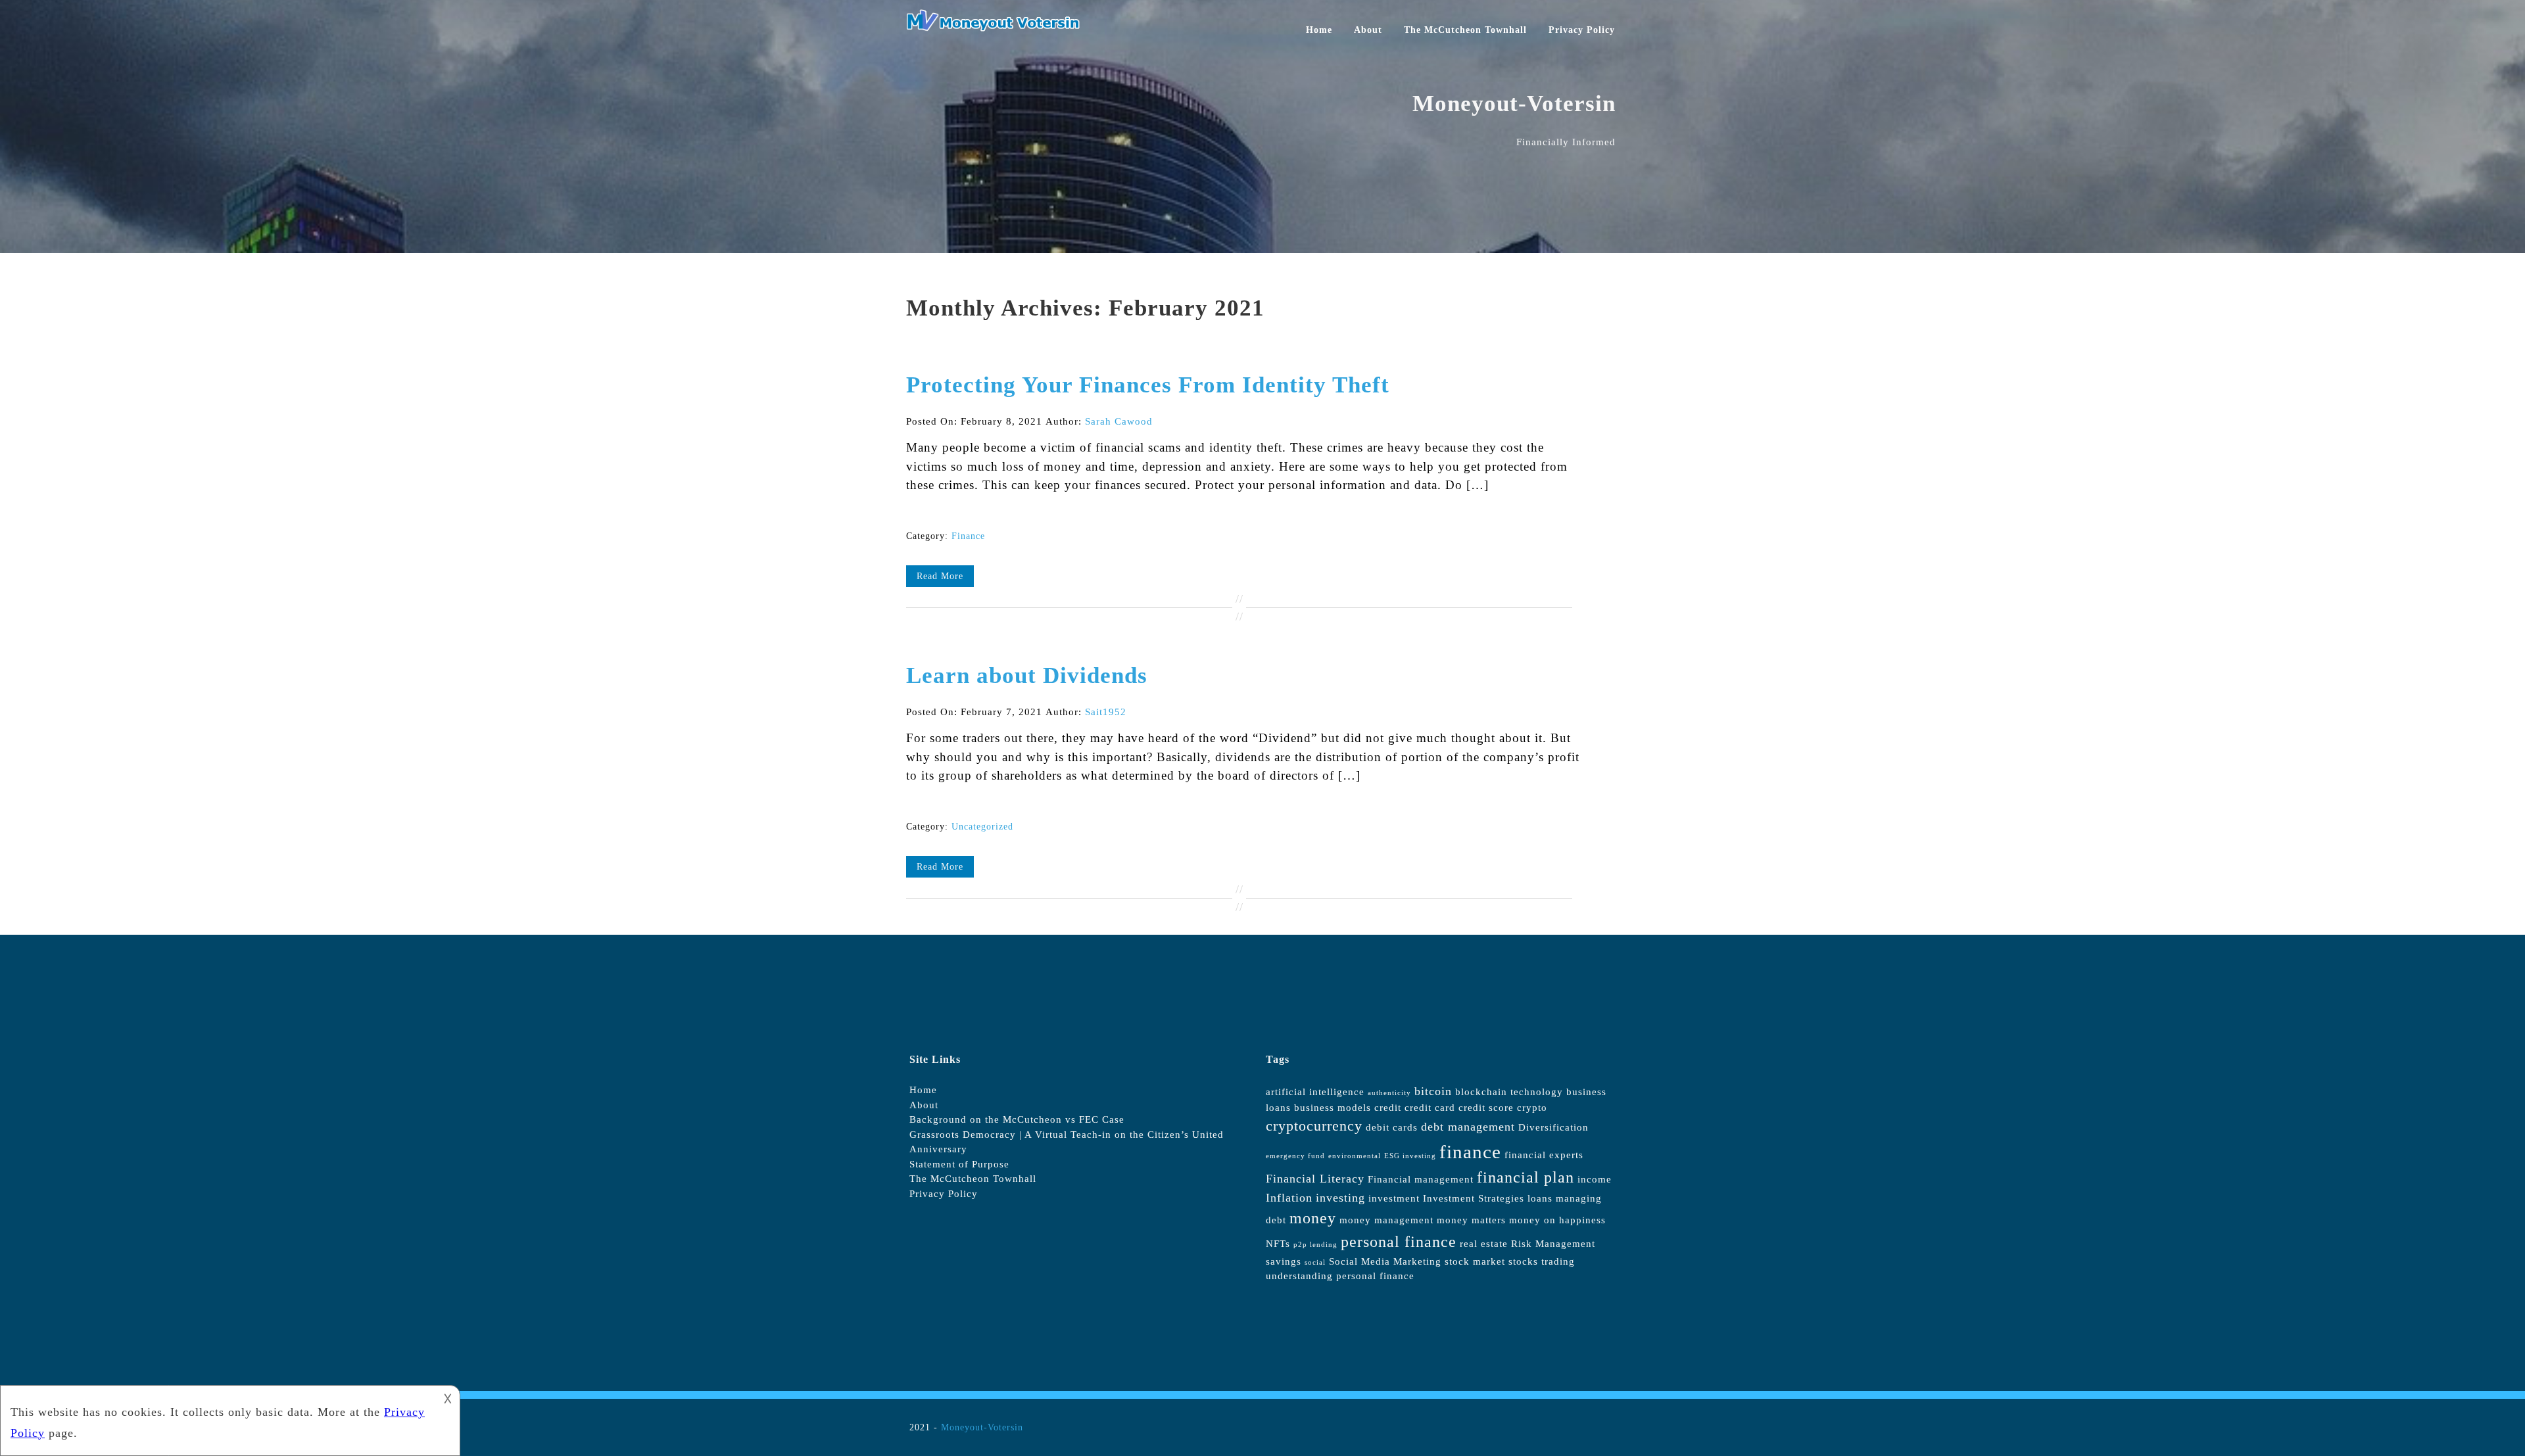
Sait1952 (1106, 712)
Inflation (1289, 1198)
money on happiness (1557, 1220)
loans (1540, 1198)
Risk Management (1553, 1244)
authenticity (1389, 1093)
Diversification (1553, 1127)
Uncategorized (982, 827)
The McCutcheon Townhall (1465, 30)
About (1368, 30)
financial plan (1526, 1177)
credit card (1430, 1108)
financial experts (1544, 1155)
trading (1558, 1261)
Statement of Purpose (959, 1164)
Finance (968, 536)
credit (1388, 1108)
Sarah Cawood (1119, 421)
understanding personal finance (1340, 1276)
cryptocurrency (1314, 1126)
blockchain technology (1509, 1092)
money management (1386, 1220)
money (1313, 1218)
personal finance (1399, 1242)
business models (1333, 1108)
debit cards (1392, 1127)
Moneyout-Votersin (982, 1427)
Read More (940, 576)
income (1595, 1179)
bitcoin (1433, 1091)
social (1315, 1262)
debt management (1468, 1127)
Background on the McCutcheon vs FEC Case (1017, 1119)
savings (1284, 1261)
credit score (1486, 1108)
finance (1470, 1152)
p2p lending (1315, 1245)
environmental (1355, 1156)
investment (1394, 1198)
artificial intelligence (1315, 1092)
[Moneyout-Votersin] (999, 28)
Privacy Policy (1582, 30)
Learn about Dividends (1027, 675)
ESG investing (1410, 1156)
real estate (1484, 1244)
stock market (1475, 1261)
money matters (1471, 1220)
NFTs (1278, 1244)
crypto (1532, 1108)
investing (1340, 1198)
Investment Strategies (1474, 1198)
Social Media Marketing (1385, 1261)
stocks (1523, 1261)
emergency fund (1295, 1156)
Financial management (1421, 1179)
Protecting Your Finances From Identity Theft (1148, 385)
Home (1319, 30)
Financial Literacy (1315, 1179)
